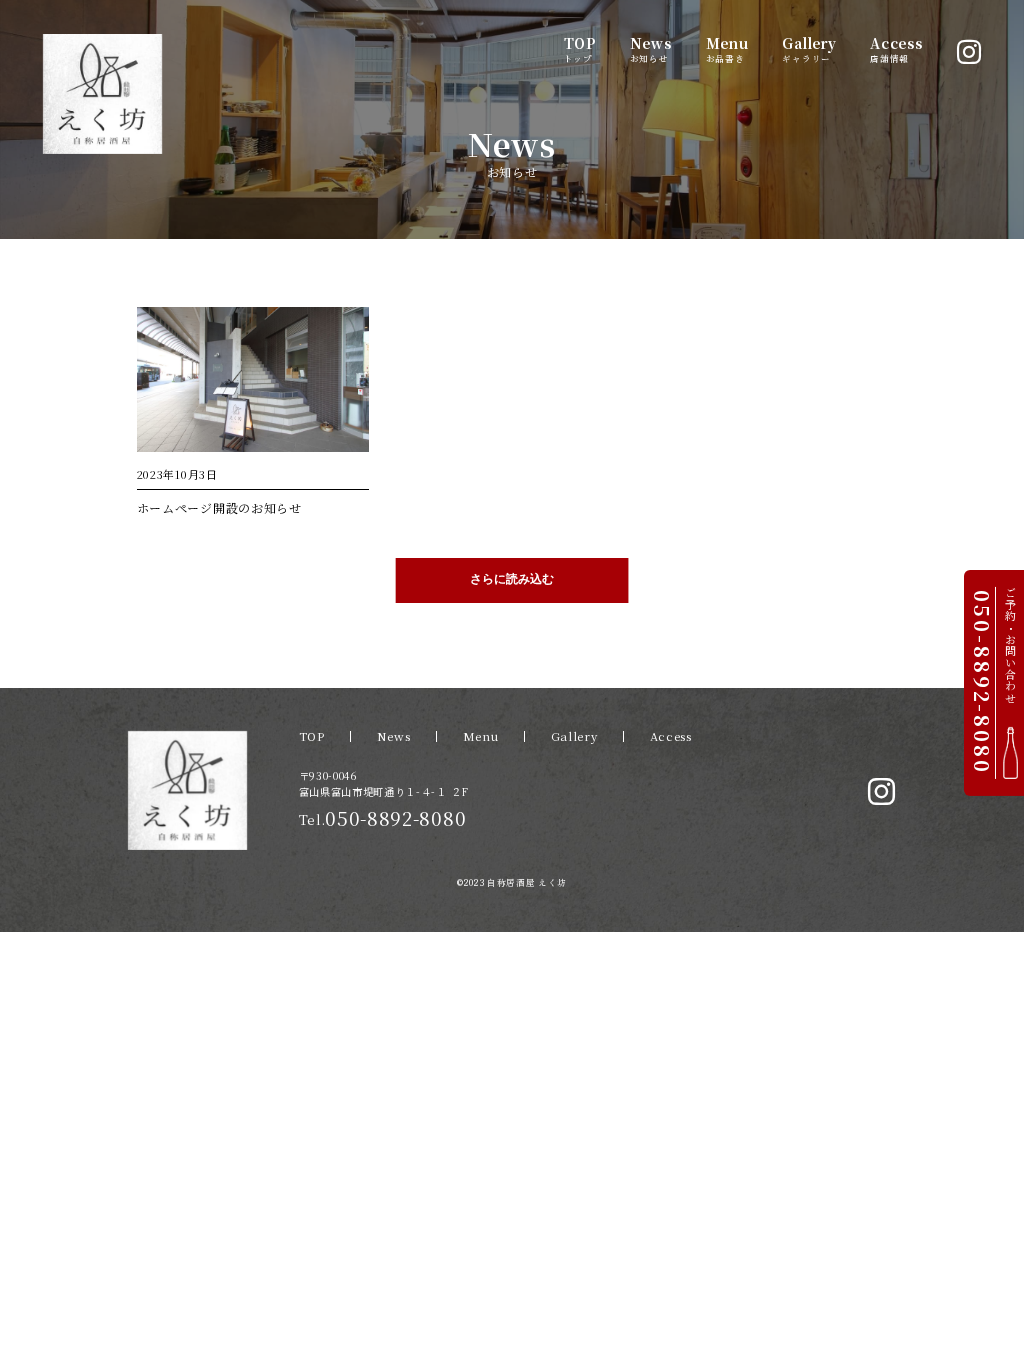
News (394, 736)
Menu (481, 736)
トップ (580, 49)
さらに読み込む (512, 579)
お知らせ (651, 49)
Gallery (574, 736)
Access (671, 736)
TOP (312, 736)
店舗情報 (896, 49)
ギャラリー (809, 49)
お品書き (727, 49)
